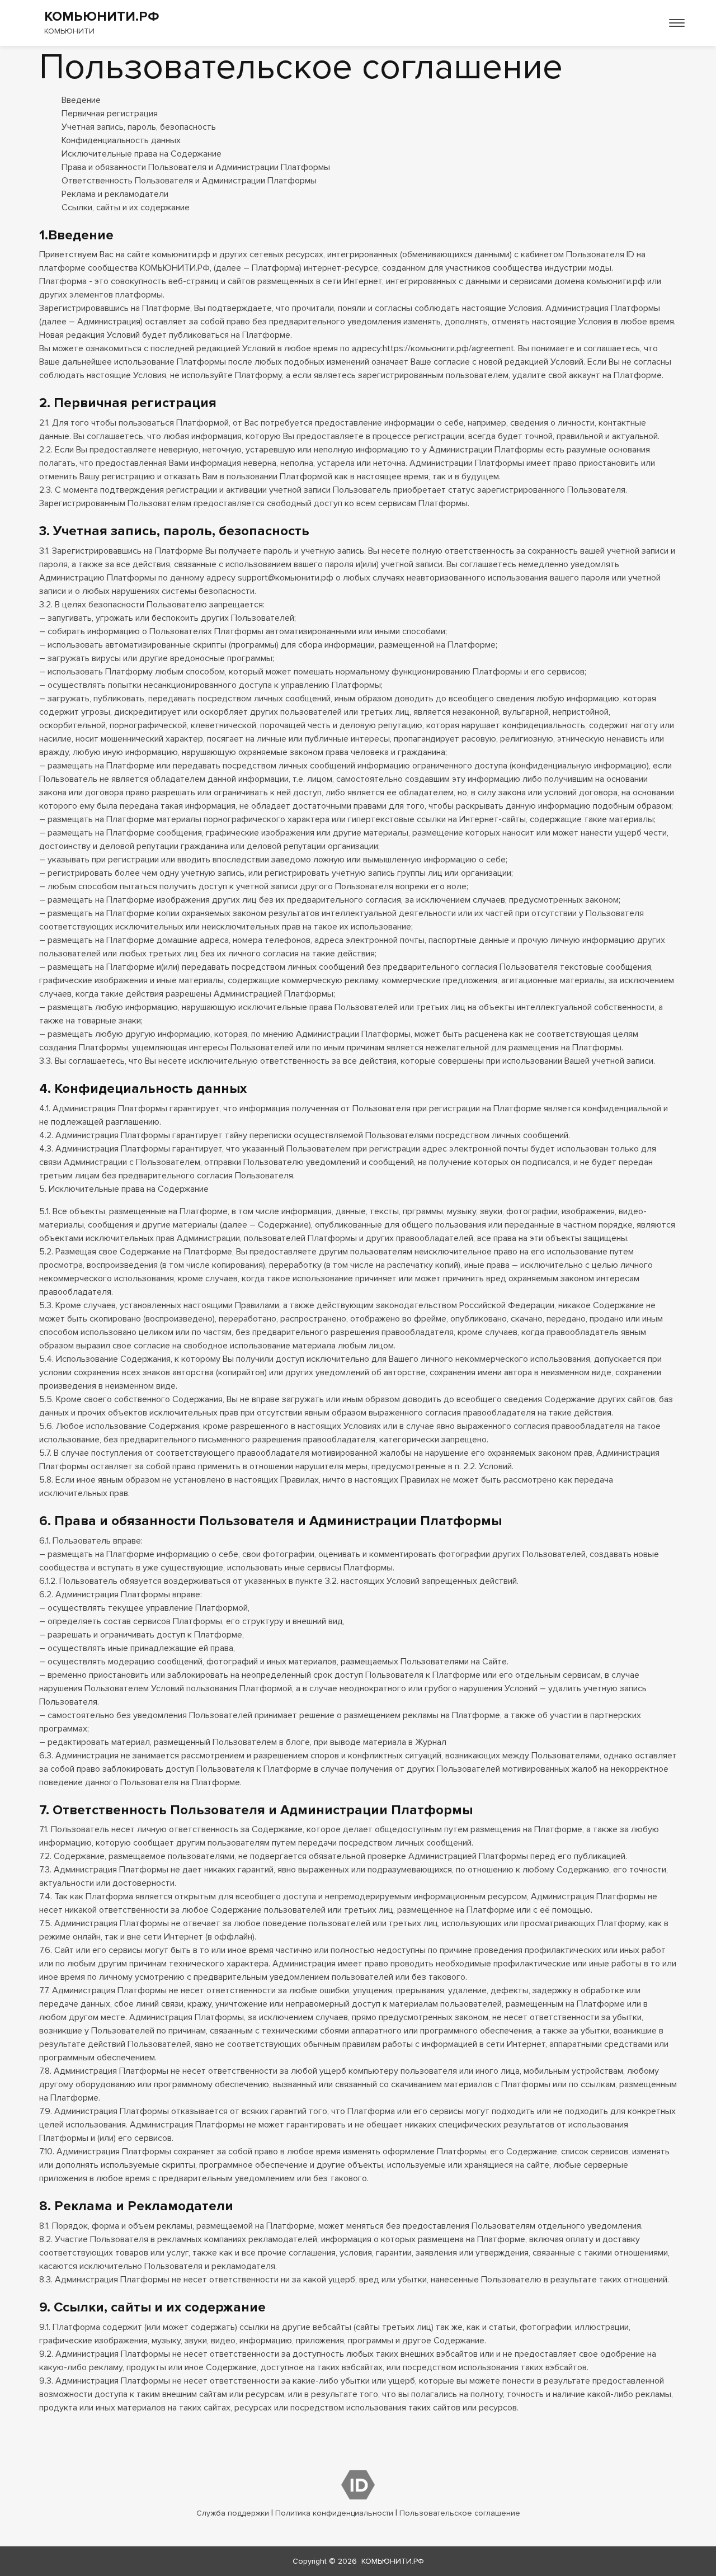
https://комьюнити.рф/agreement (448, 348)
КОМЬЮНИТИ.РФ (393, 2561)
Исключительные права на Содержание (142, 154)
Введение (81, 100)
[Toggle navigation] (677, 23)
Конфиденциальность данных (121, 140)
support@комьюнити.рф (286, 578)
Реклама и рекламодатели (115, 194)
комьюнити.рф (181, 254)
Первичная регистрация (110, 114)
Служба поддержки (233, 2513)
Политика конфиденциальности (334, 2513)
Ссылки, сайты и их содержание (126, 207)
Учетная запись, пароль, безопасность (139, 127)
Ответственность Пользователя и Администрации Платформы (189, 181)
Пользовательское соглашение (460, 2513)
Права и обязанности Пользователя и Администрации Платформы (196, 167)
